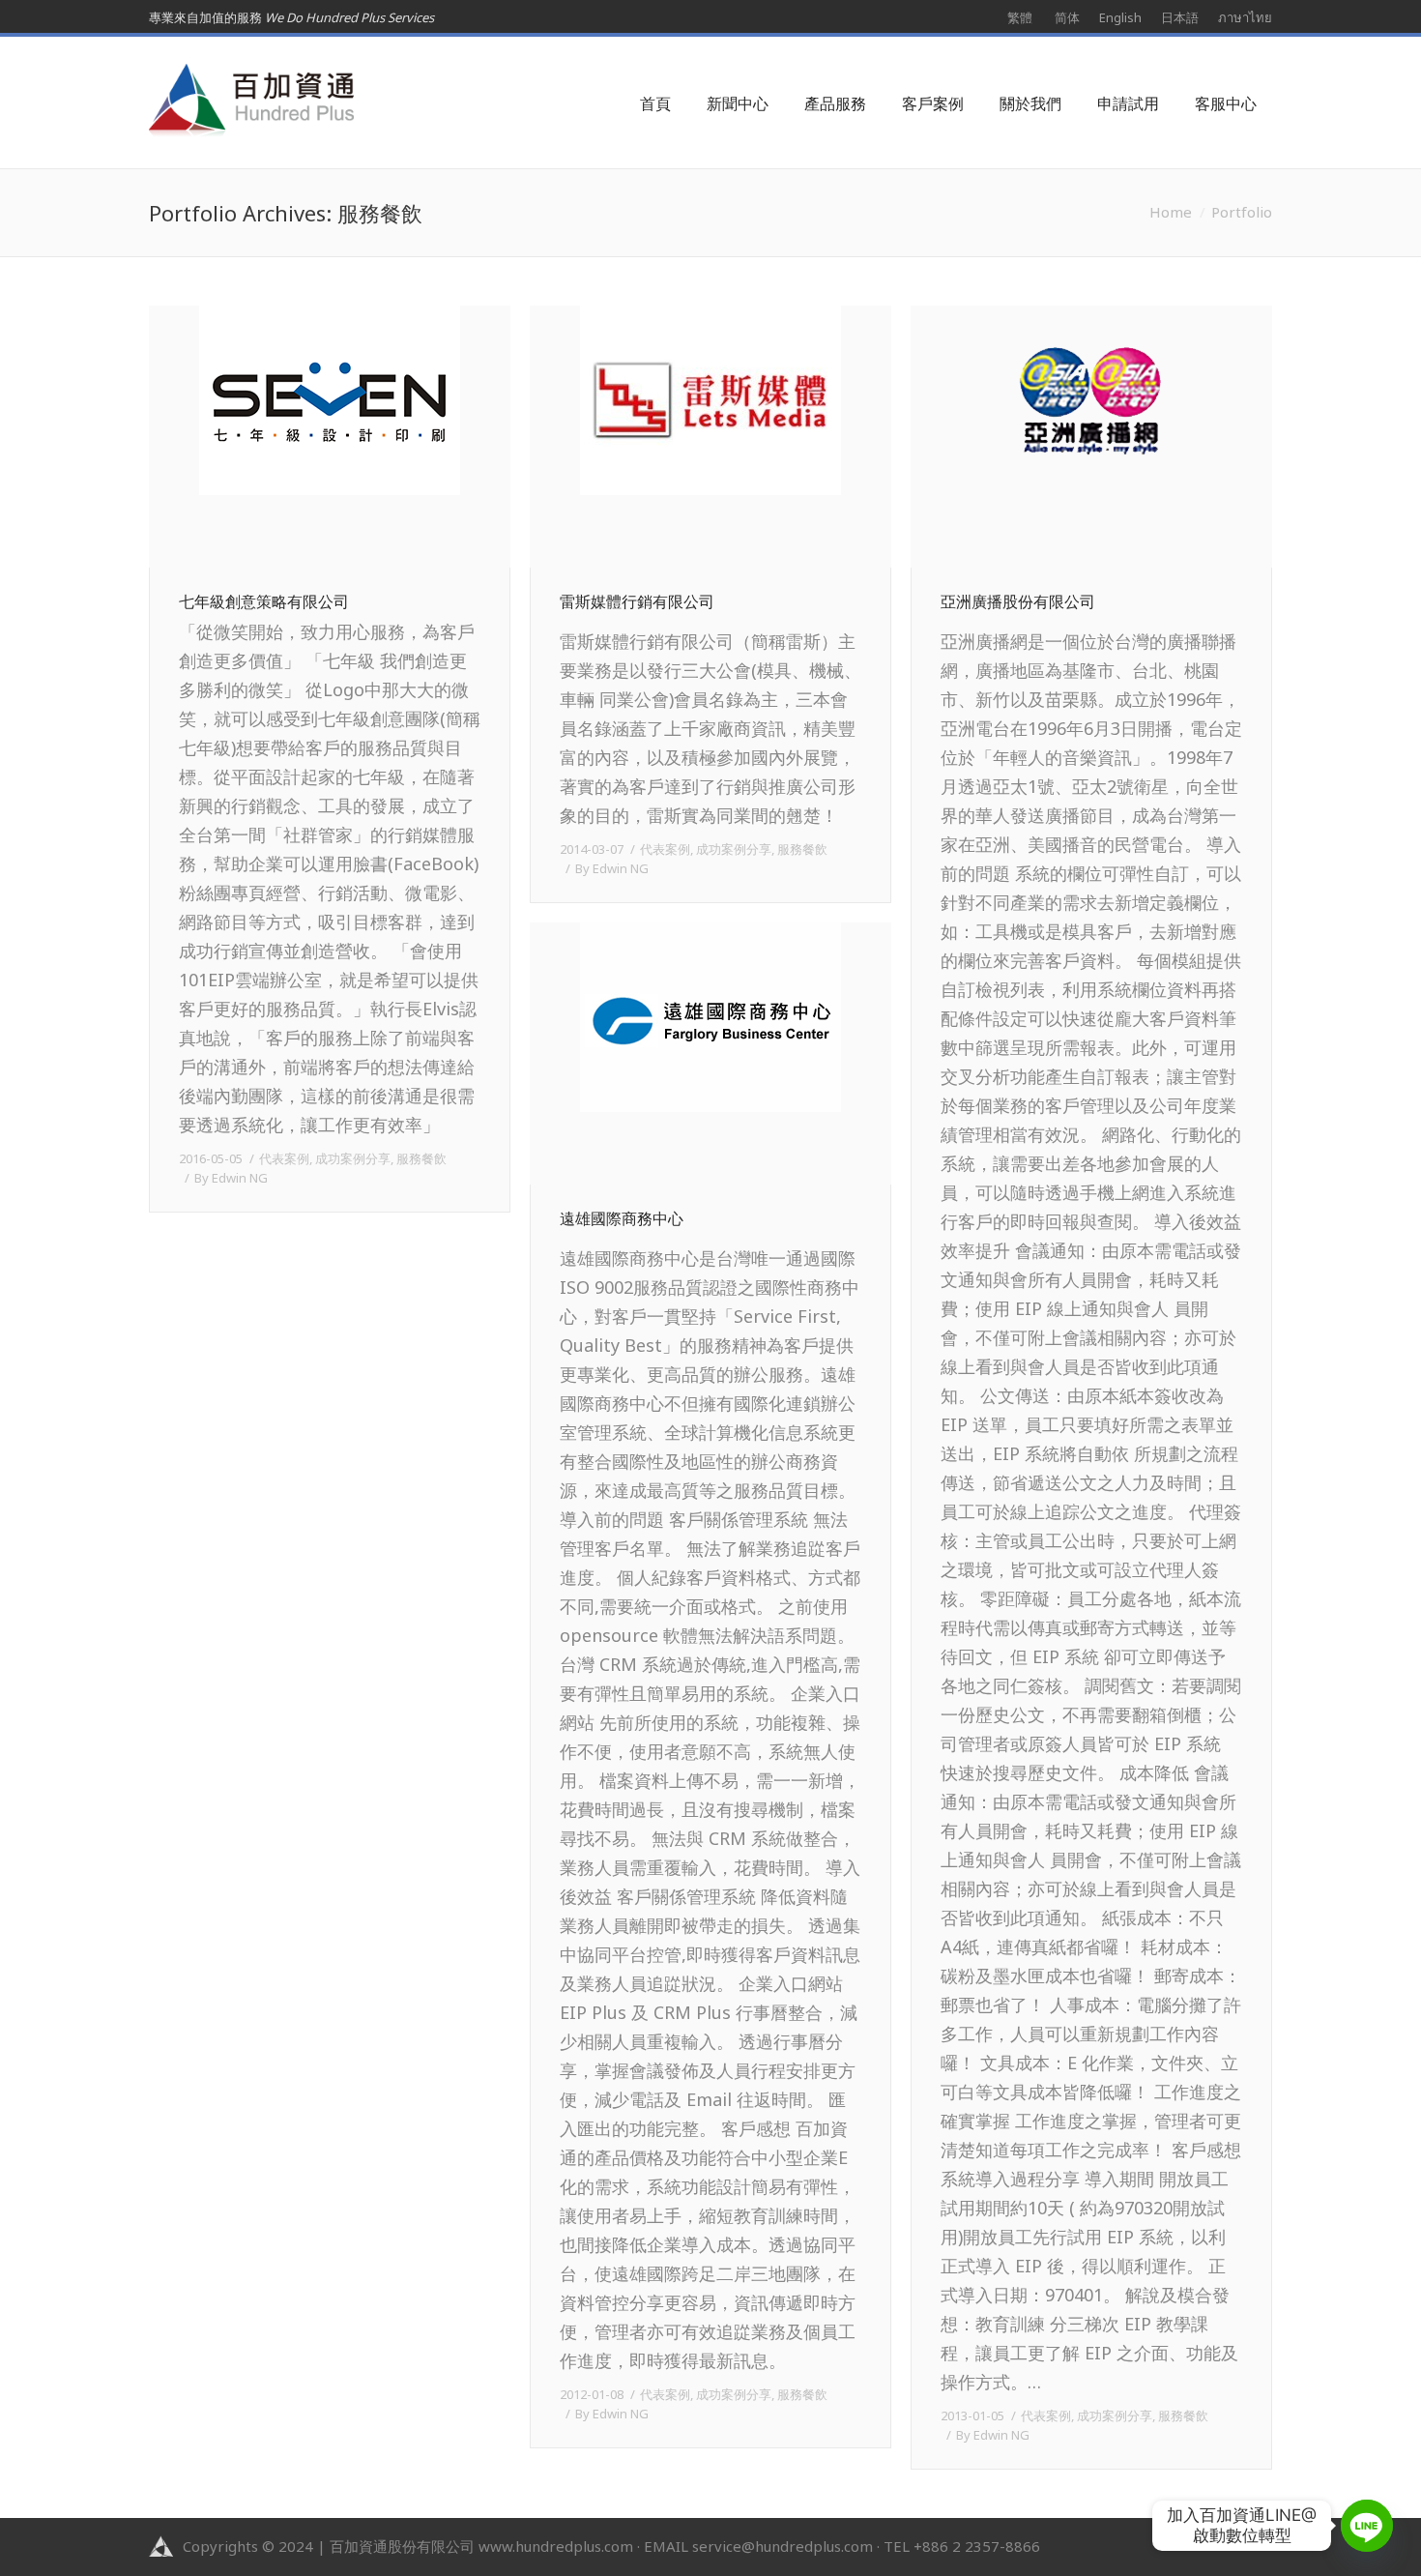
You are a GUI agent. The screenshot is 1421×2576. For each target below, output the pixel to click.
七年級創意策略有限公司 (264, 602)
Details (357, 436)
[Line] (1367, 2526)
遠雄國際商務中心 (622, 1219)
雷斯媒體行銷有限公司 (637, 602)
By (231, 1178)
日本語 (1180, 17)
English (1120, 17)
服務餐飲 (421, 1158)
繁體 (1020, 17)
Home (1171, 212)
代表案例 (284, 1158)
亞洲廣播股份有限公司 (1018, 602)
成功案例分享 (353, 1158)
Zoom (303, 436)
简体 (1067, 17)
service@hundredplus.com (783, 2546)
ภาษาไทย (1245, 17)
